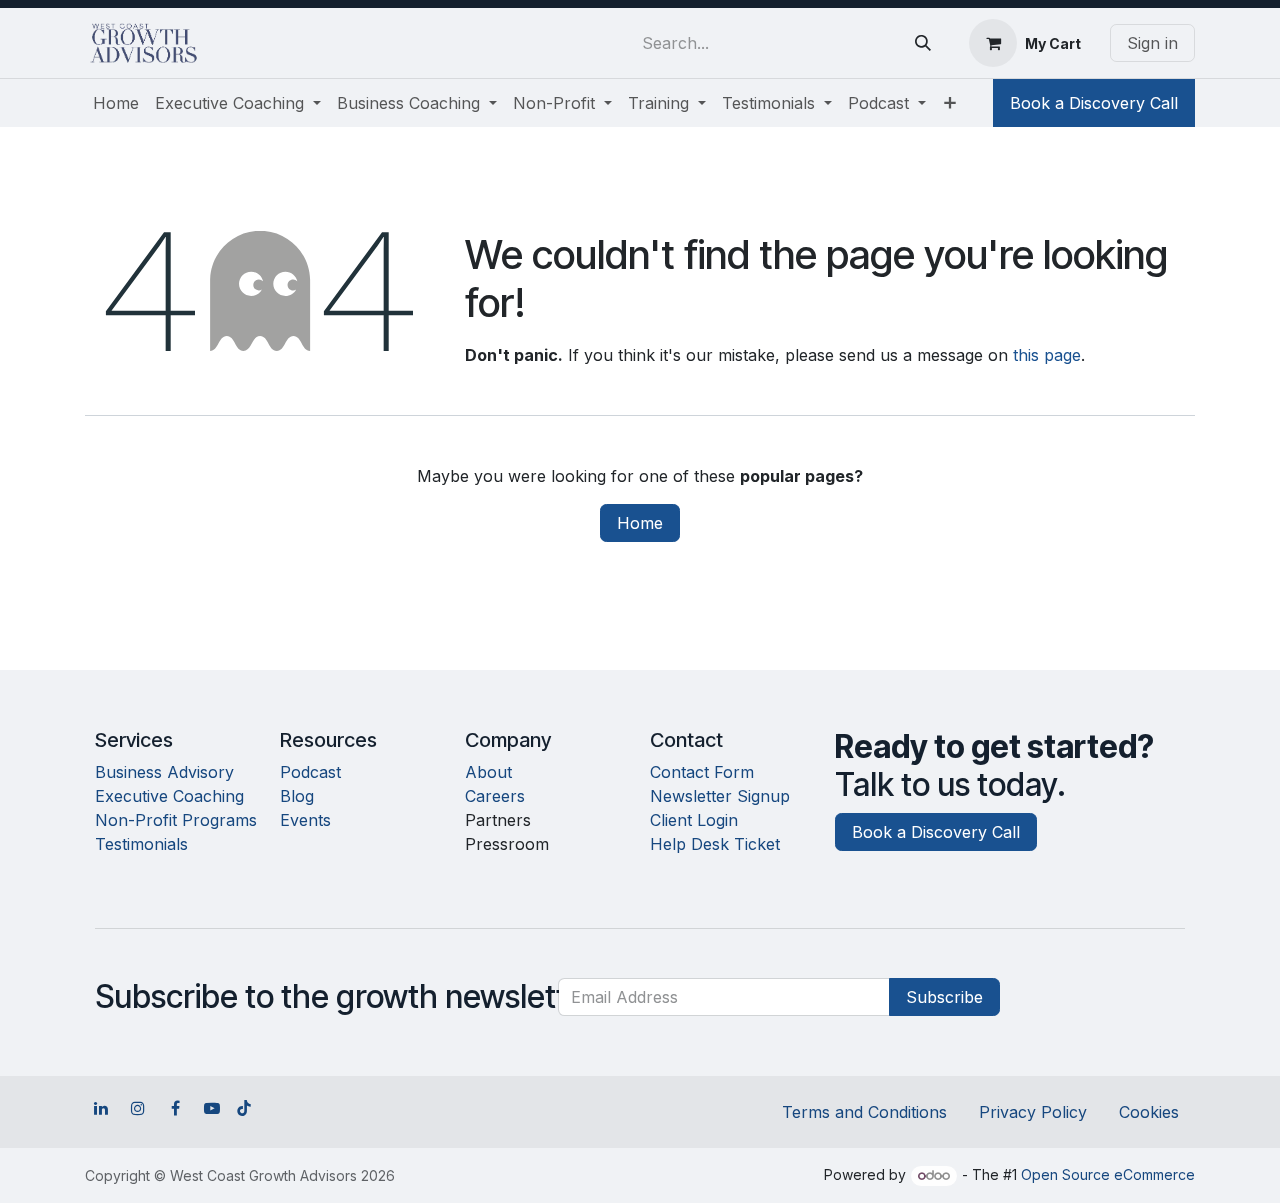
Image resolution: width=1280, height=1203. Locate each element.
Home (640, 523)
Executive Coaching (169, 796)
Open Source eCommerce (1108, 1174)
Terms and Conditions (864, 1112)
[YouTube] (212, 1108)
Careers (495, 796)
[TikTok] (244, 1108)
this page (1047, 355)
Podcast (310, 772)
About (488, 772)
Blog (297, 796)
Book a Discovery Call (1094, 103)
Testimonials (141, 844)
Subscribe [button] (944, 997)
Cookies (1149, 1112)
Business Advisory (164, 772)
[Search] (923, 43)
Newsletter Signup (720, 796)
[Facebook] (175, 1108)
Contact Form (702, 772)
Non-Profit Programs (176, 820)
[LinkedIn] (101, 1108)
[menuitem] (116, 103)
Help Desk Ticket (715, 844)
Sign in (1152, 43)
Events (305, 820)
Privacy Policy (1033, 1112)
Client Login (694, 820)
